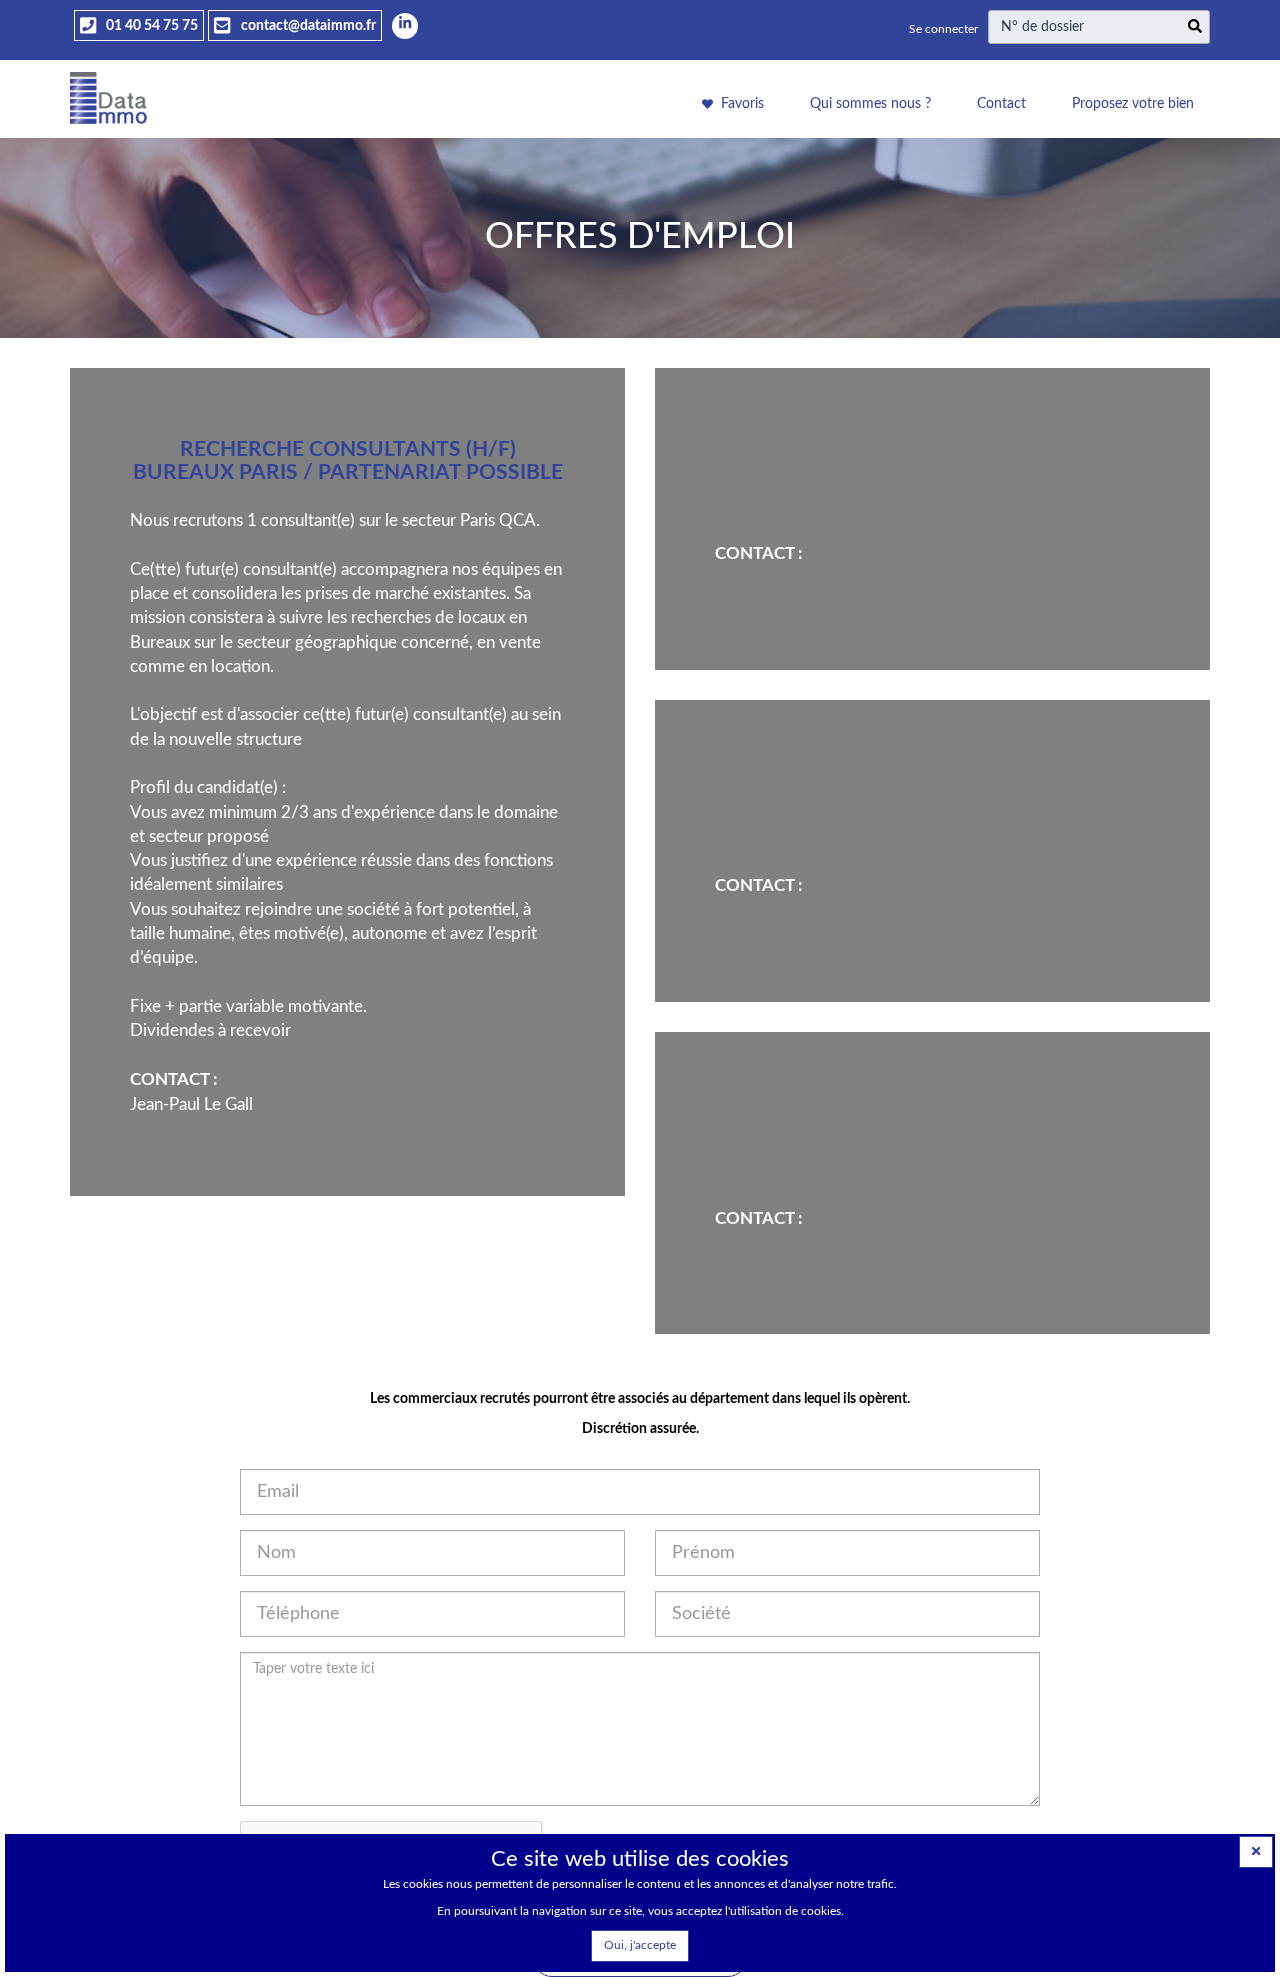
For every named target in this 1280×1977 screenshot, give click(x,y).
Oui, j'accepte (640, 1945)
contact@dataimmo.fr (307, 26)
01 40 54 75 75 (150, 26)
